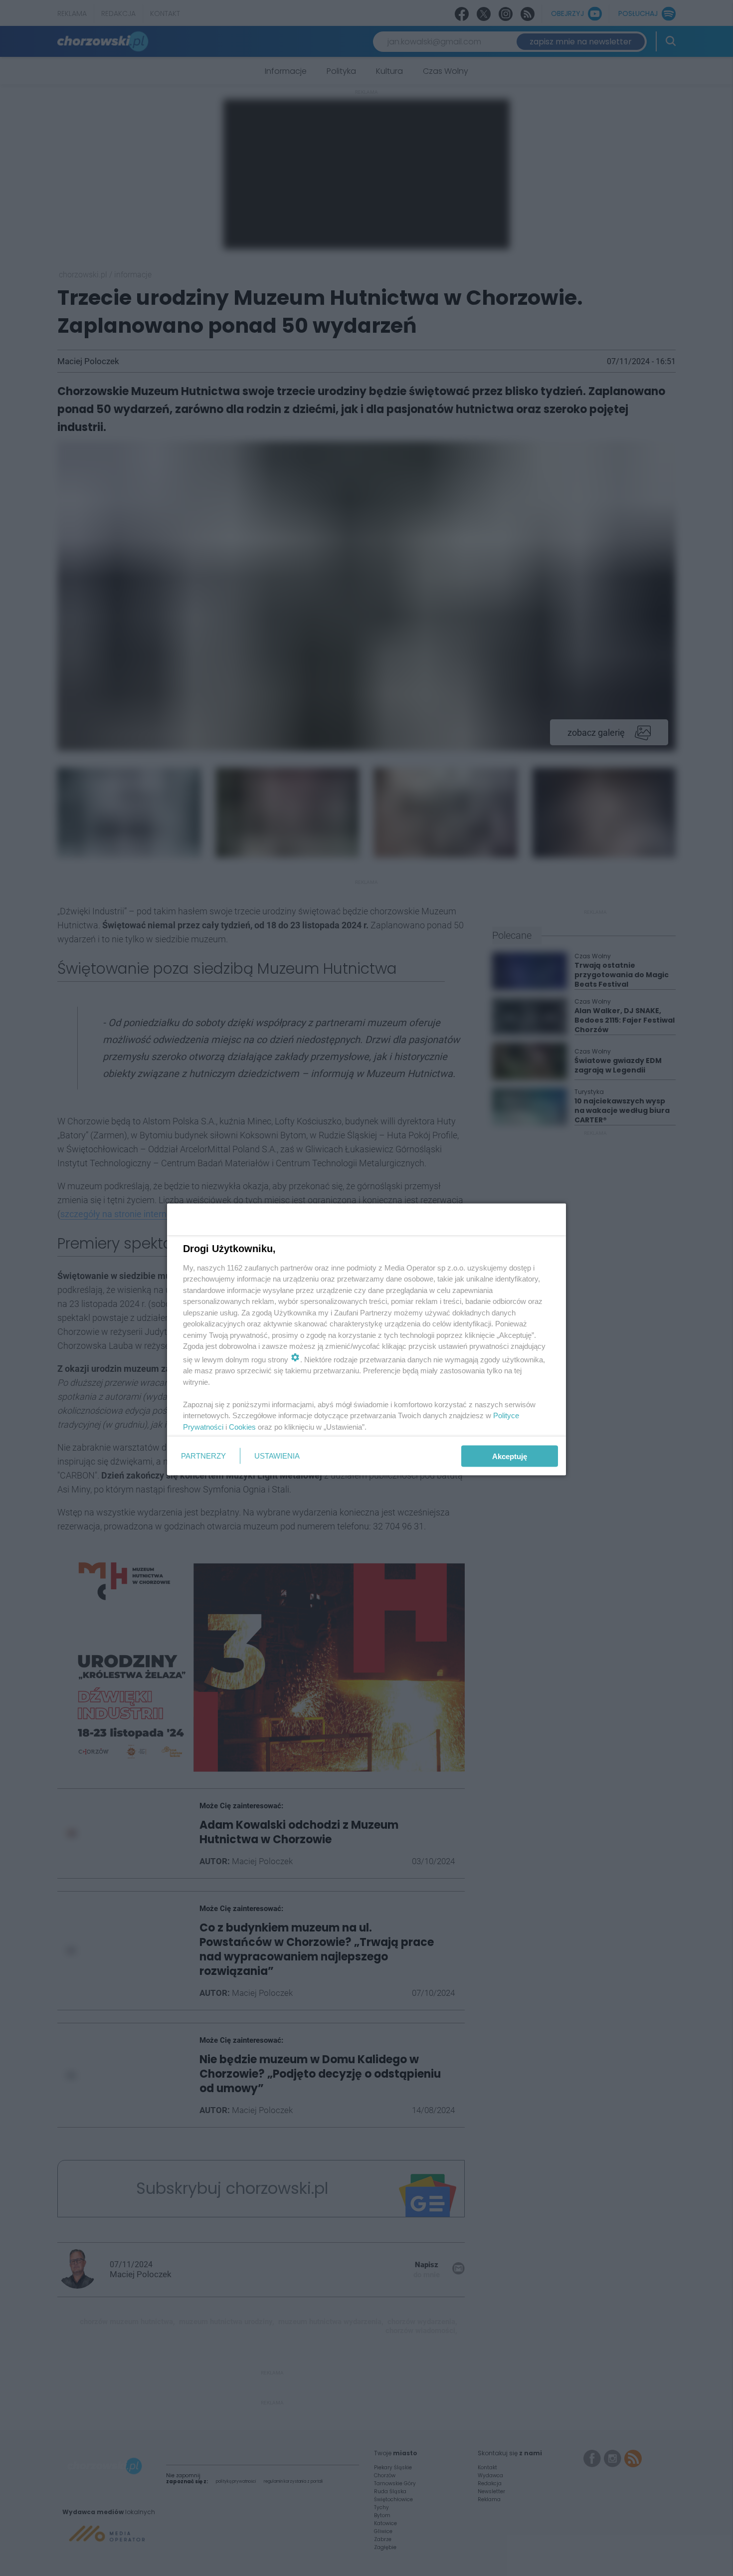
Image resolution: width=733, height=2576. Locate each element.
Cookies (242, 1426)
